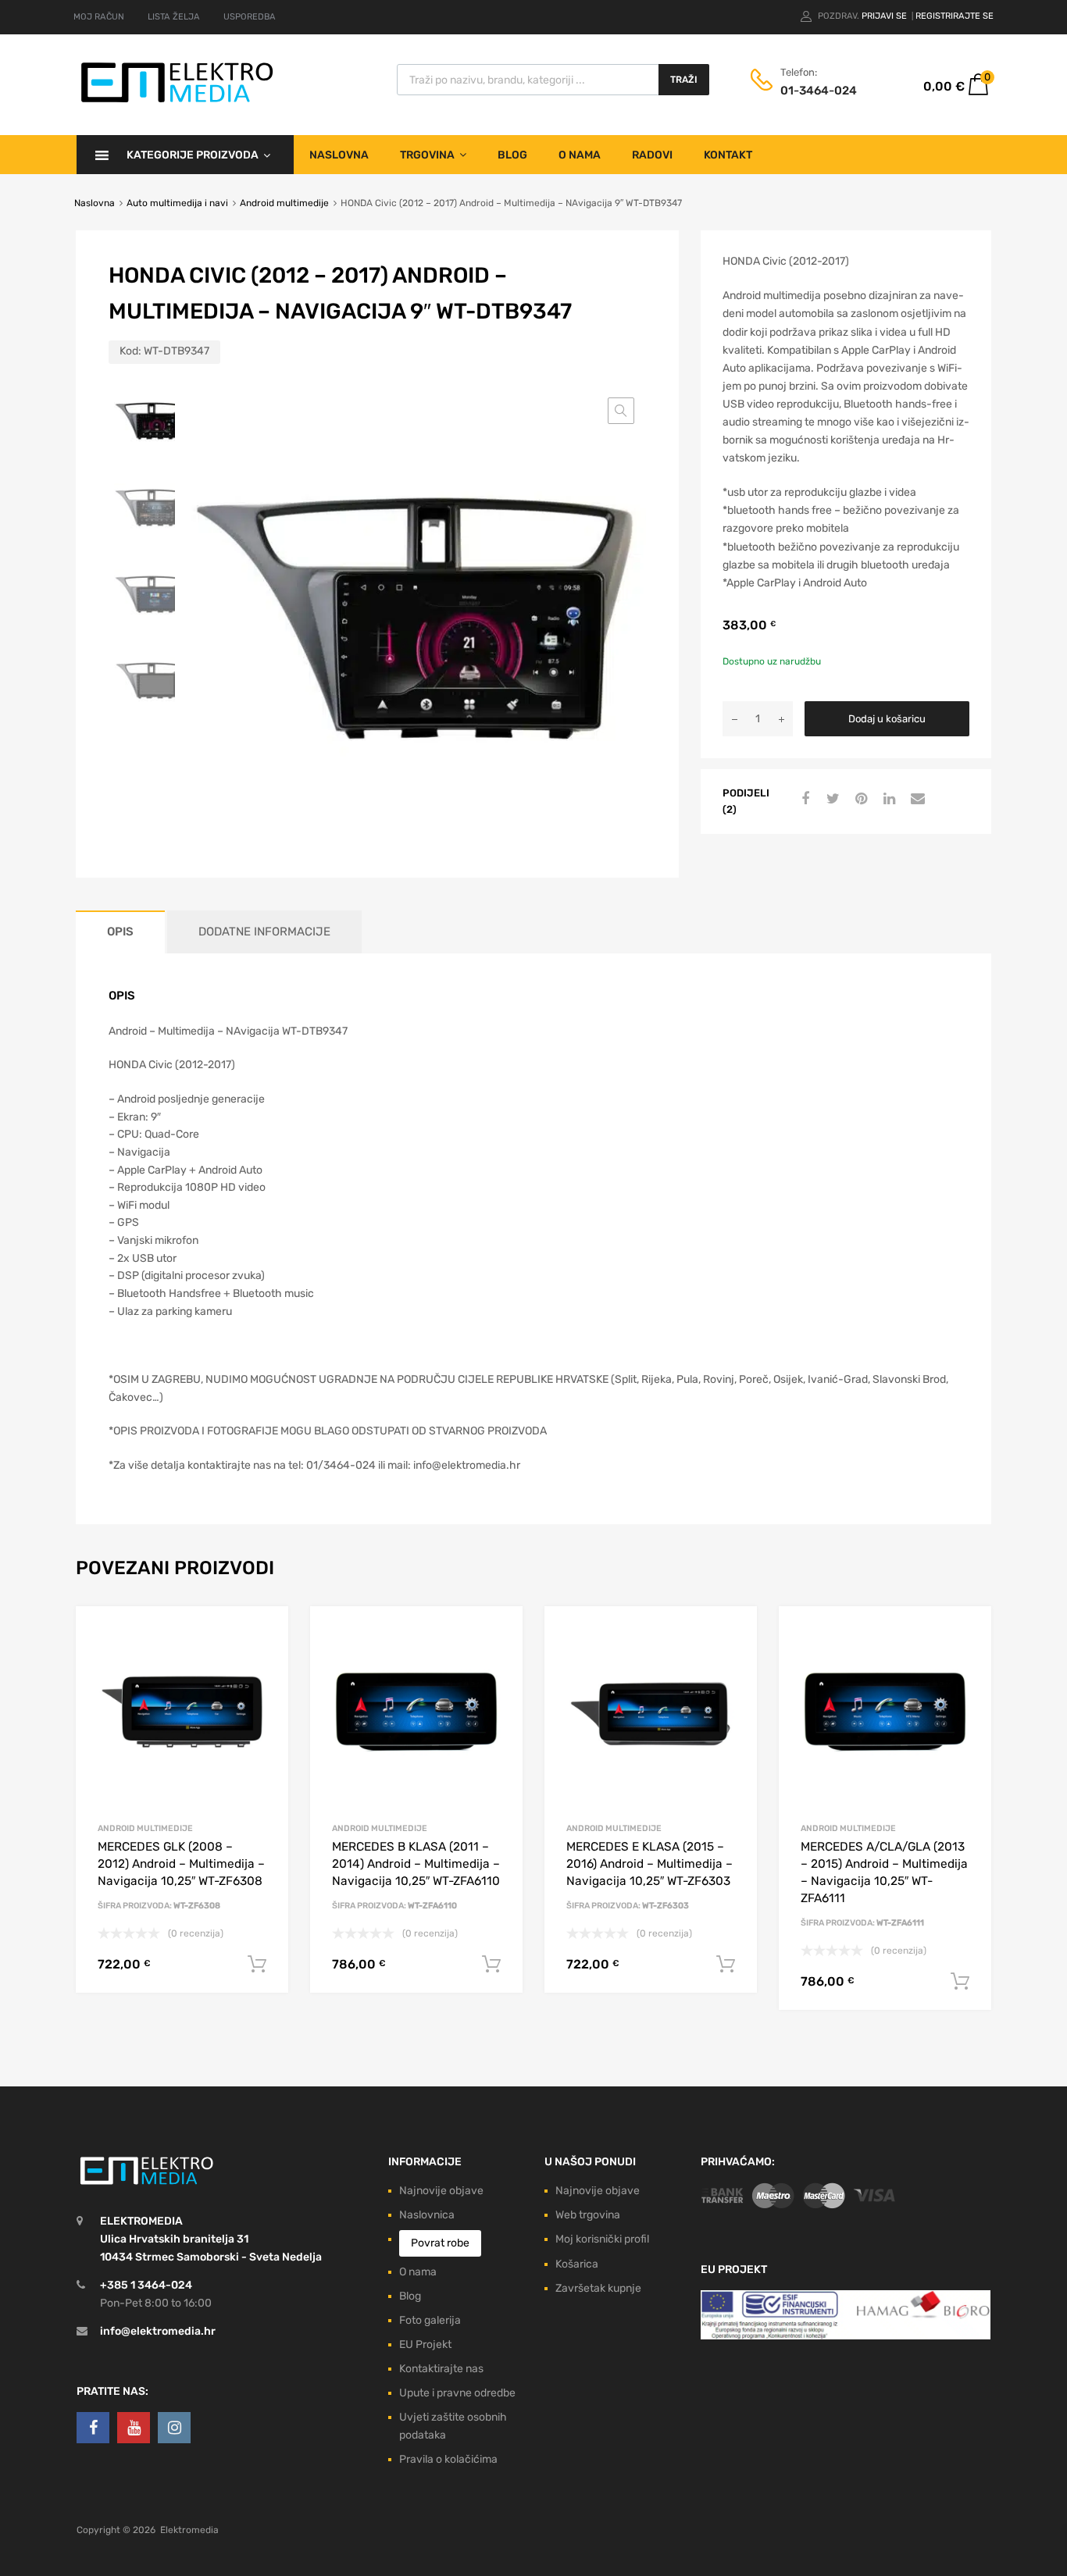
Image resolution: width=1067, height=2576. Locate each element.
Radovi (652, 155)
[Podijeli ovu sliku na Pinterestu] (859, 800)
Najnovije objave (441, 2191)
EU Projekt (425, 2344)
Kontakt (728, 155)
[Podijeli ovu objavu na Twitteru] (831, 800)
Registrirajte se (955, 16)
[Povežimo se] (93, 2428)
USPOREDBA (250, 17)
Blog (512, 155)
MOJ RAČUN (99, 17)
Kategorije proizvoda (193, 155)
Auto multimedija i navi (177, 203)
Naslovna (339, 155)
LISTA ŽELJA (174, 17)
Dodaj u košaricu (887, 719)
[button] (621, 411)
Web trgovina (588, 2215)
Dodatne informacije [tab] (264, 932)
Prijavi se (885, 16)
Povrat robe (440, 2243)
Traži (684, 80)
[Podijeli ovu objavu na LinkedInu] (887, 800)
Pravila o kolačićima (448, 2459)
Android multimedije (284, 203)
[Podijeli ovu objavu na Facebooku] (803, 800)
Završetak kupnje (598, 2288)
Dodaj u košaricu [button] (257, 1965)
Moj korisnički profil (602, 2239)
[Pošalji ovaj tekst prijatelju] (915, 800)
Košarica (577, 2264)
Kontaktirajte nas (441, 2369)
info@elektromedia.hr (158, 2331)
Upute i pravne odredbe (457, 2393)
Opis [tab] (120, 932)
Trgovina (427, 155)
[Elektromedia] (177, 103)
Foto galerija (430, 2320)
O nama (580, 155)
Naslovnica (427, 2215)
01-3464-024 (819, 91)
